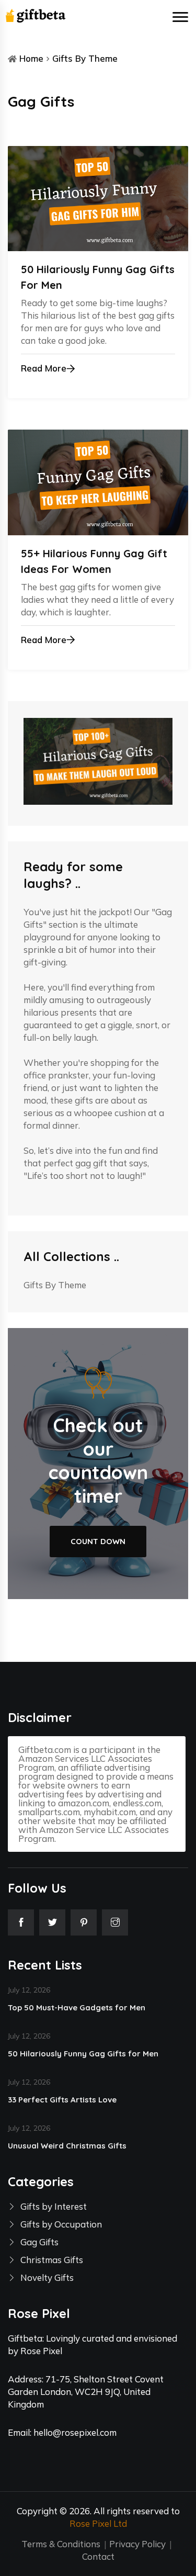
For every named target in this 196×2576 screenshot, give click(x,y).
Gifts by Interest (54, 2206)
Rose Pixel (41, 2351)
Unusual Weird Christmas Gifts (67, 2146)
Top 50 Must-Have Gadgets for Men (77, 2007)
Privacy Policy (137, 2544)
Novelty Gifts (47, 2277)
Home (31, 58)
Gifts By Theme (85, 58)
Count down (98, 1541)
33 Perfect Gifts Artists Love (62, 2100)
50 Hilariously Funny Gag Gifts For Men (98, 277)
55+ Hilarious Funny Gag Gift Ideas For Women (94, 561)
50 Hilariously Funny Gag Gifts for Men (83, 2054)
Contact (98, 2556)
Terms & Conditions (61, 2544)
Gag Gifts (39, 2242)
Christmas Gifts (52, 2260)
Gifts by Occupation (61, 2224)
